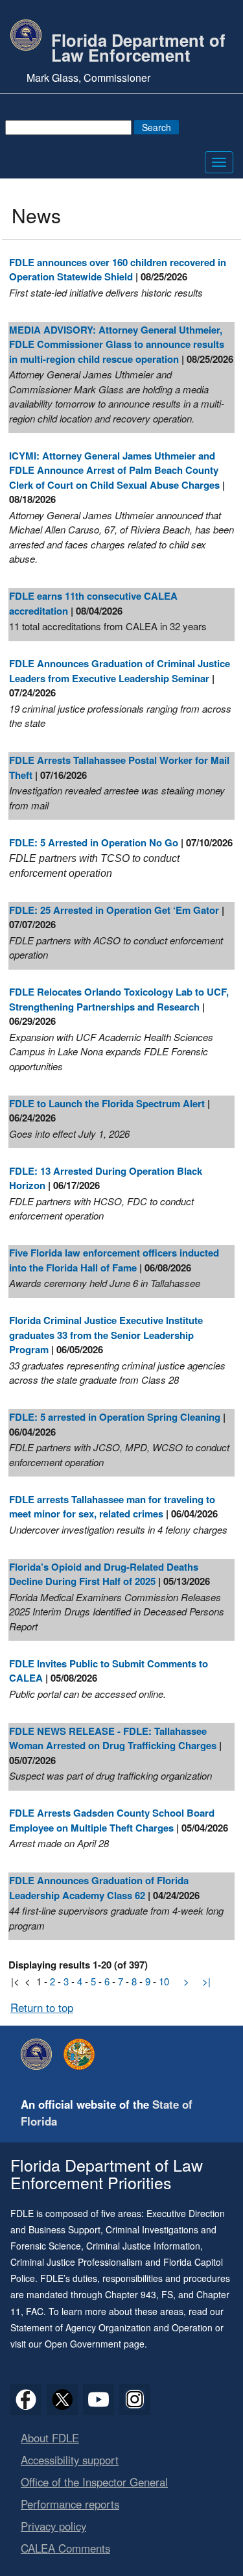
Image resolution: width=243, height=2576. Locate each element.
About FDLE (50, 2438)
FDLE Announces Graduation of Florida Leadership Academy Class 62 (99, 1888)
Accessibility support (70, 2460)
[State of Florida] (82, 2054)
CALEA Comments (65, 2548)
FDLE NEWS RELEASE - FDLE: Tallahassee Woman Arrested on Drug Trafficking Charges (113, 1738)
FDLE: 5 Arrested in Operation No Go (94, 842)
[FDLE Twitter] (62, 2399)
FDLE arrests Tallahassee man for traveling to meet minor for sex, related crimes (112, 1507)
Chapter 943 (131, 2294)
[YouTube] (98, 2399)
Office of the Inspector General (94, 2482)
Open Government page (95, 2344)
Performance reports (70, 2504)
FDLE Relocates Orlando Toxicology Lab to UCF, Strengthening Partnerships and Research (119, 999)
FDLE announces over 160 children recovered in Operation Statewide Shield (118, 270)
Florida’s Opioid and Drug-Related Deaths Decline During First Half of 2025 (104, 1574)
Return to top (42, 2007)
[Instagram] (135, 2399)
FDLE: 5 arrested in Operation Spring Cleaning (115, 1417)
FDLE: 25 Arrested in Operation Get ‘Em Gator (114, 910)
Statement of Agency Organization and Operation (111, 2327)
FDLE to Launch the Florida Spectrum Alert (107, 1103)
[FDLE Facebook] (26, 2399)
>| (206, 1981)
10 (164, 1981)
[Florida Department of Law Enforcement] (40, 2054)
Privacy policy (53, 2526)
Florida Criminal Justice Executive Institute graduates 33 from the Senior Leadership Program (106, 1335)
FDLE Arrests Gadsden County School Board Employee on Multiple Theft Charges (112, 1820)
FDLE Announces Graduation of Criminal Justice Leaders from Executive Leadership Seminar (120, 671)
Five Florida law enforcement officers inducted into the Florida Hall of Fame (114, 1260)
